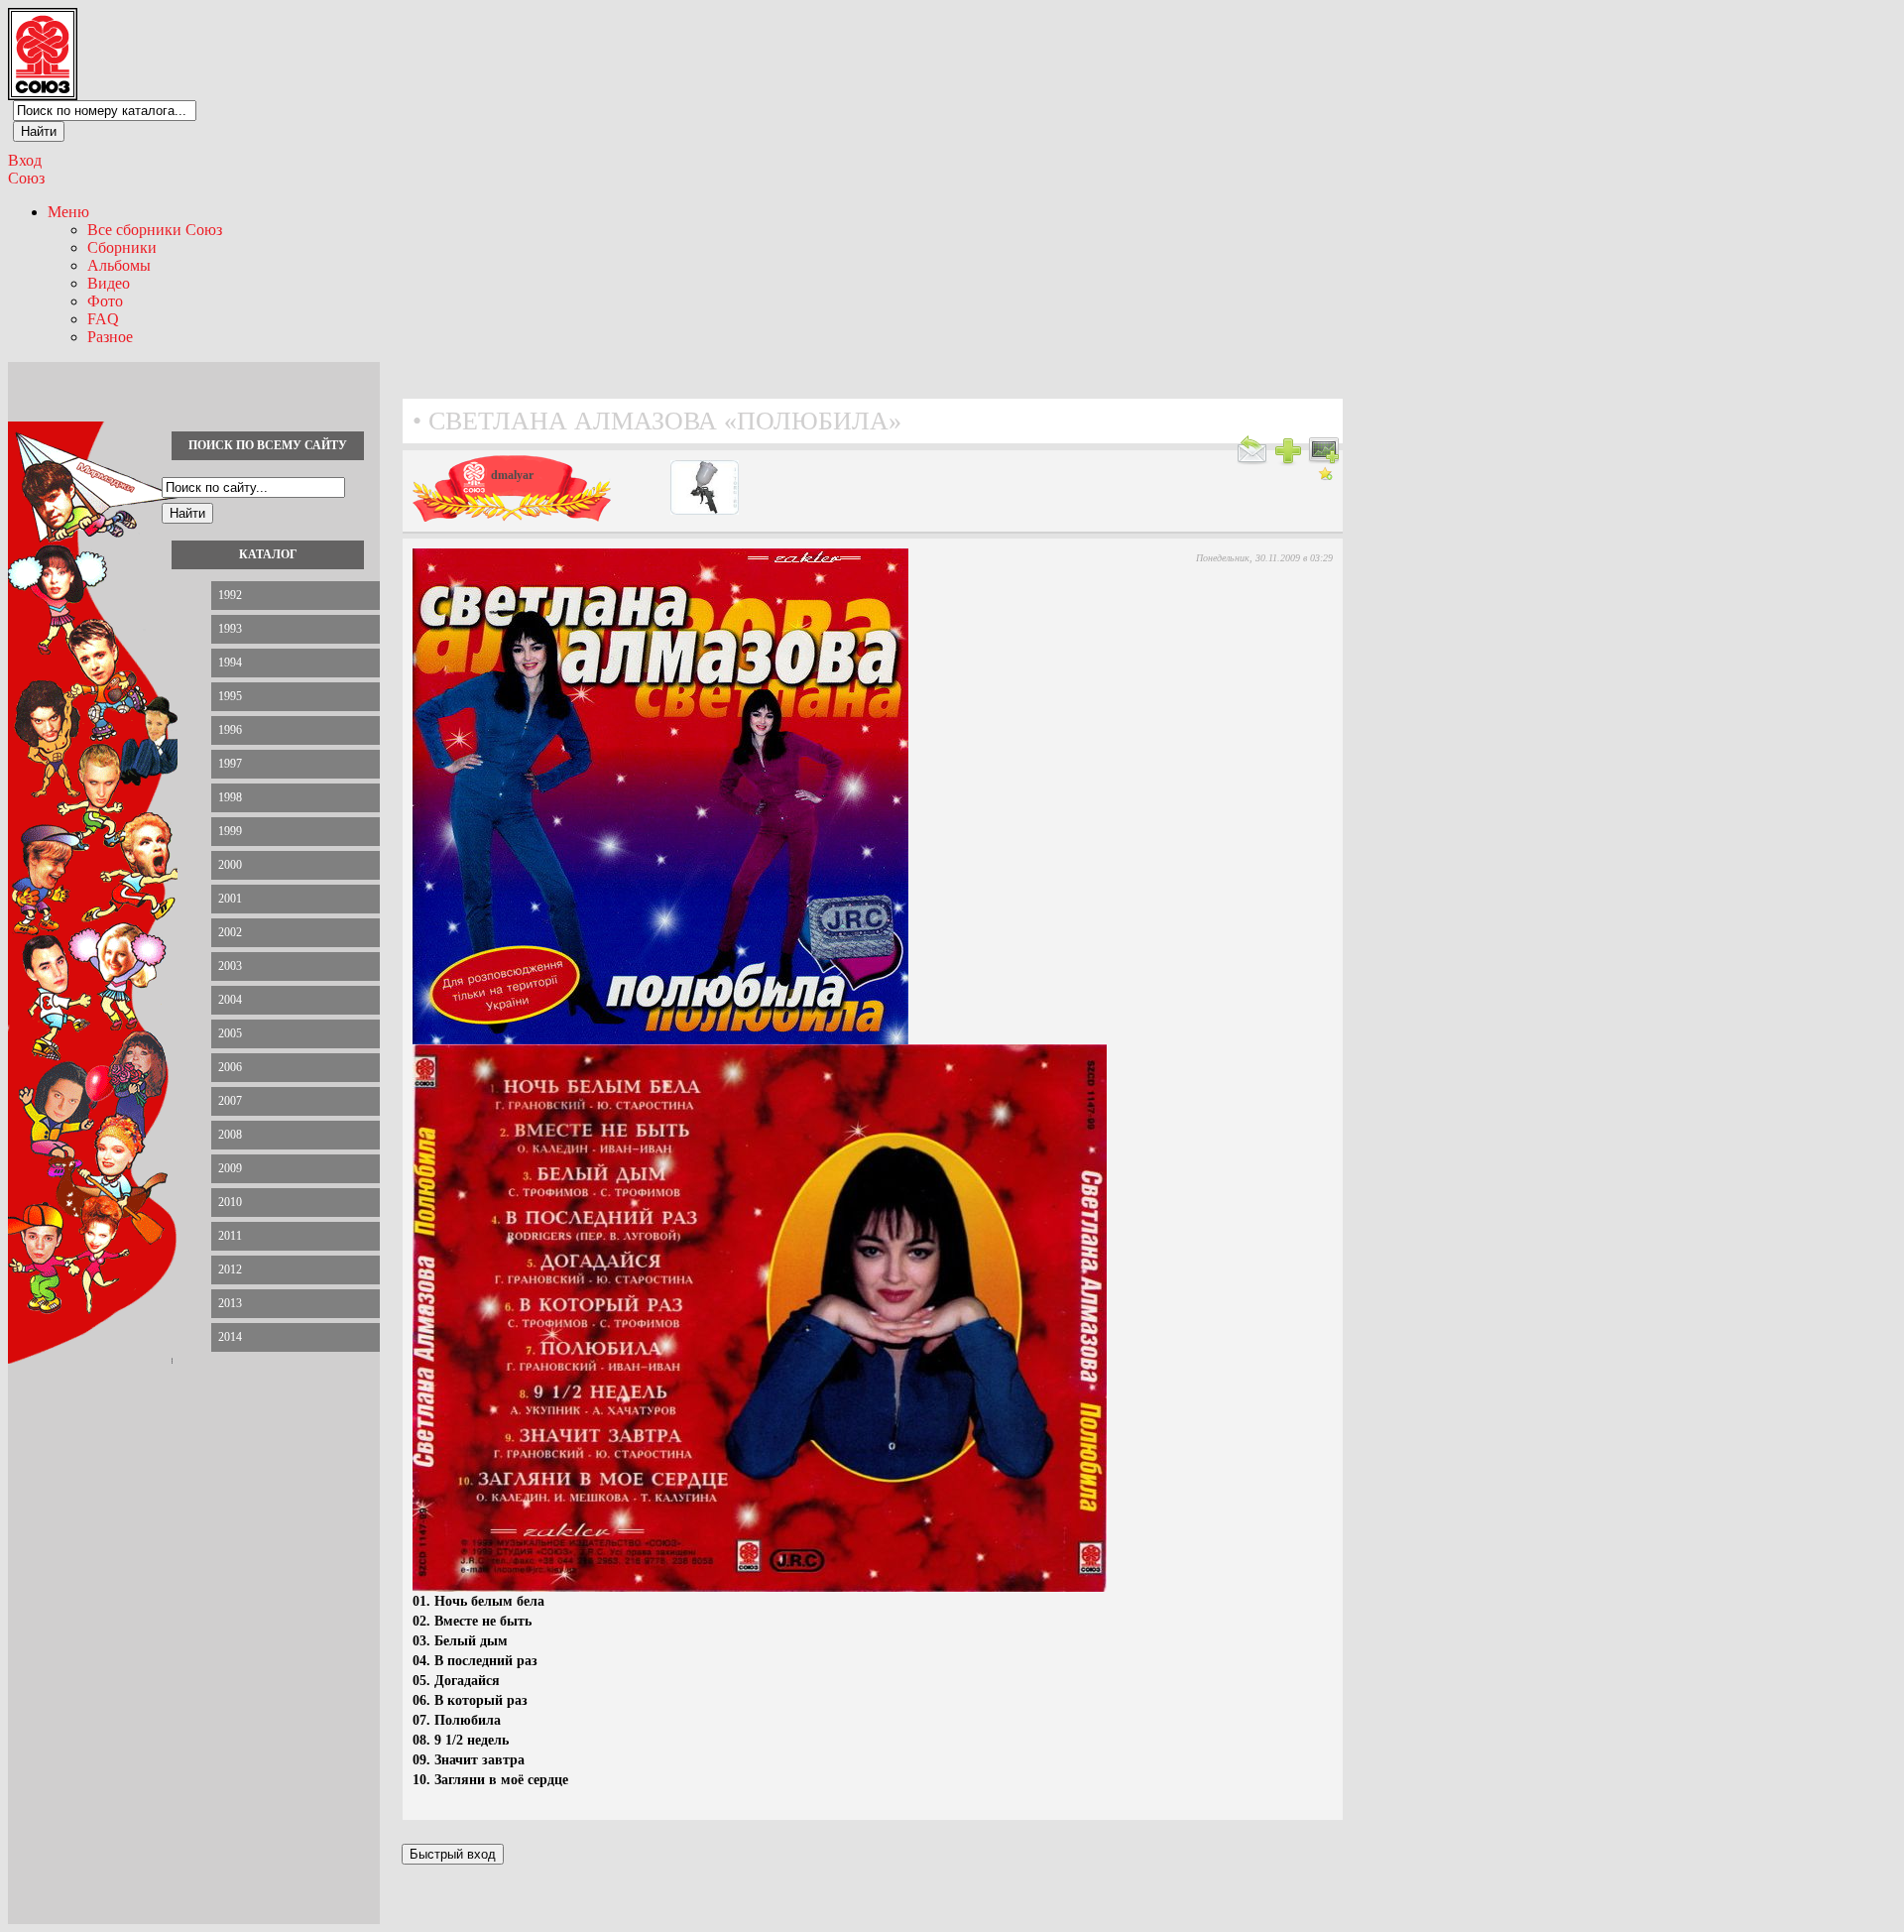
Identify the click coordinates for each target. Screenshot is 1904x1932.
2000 (230, 865)
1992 (230, 595)
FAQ (103, 319)
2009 (230, 1168)
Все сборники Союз (155, 230)
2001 (230, 899)
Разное (110, 337)
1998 (230, 797)
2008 (230, 1135)
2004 (230, 1000)
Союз (26, 178)
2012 (230, 1269)
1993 (230, 629)
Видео (109, 283)
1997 (230, 764)
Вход (25, 160)
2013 (230, 1303)
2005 (230, 1033)
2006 (230, 1067)
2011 (230, 1236)
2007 (230, 1101)
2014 (230, 1337)
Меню (68, 212)
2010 (230, 1202)
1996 (230, 730)
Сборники (122, 247)
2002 (230, 932)
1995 (230, 696)
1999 (230, 831)
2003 (230, 966)
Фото (105, 301)
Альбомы (119, 265)
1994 (230, 663)
